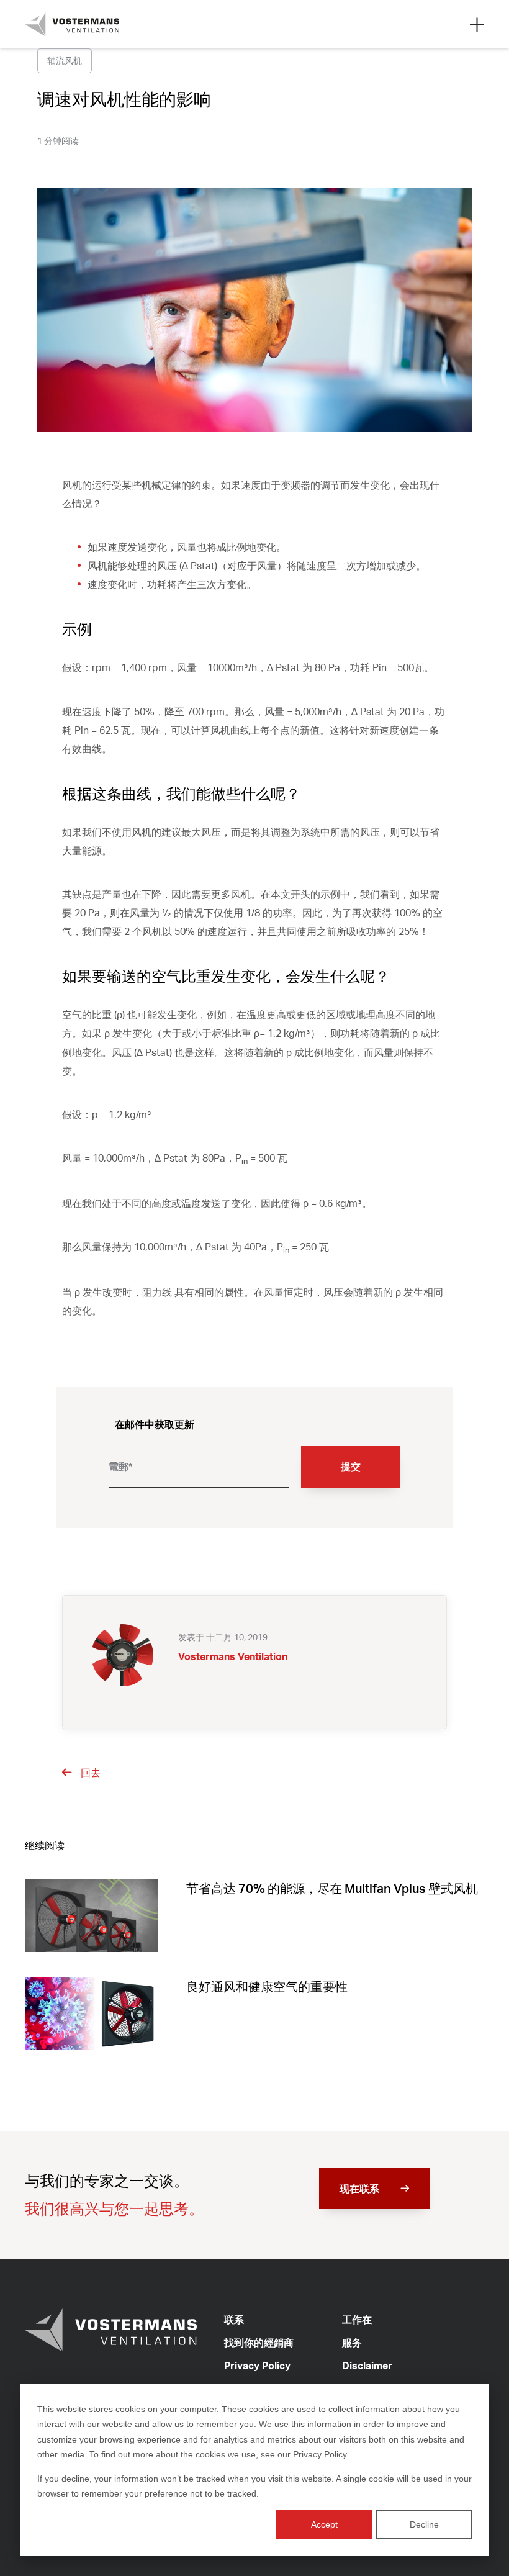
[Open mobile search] (477, 24)
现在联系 (359, 2189)
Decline (424, 2524)
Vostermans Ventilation (233, 1656)
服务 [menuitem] (352, 2343)
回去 (91, 1773)
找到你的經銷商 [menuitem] (259, 2343)
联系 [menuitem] (234, 2320)
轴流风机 (65, 61)
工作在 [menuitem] (357, 2320)
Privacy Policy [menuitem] (257, 2366)
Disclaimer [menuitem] (367, 2366)
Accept (324, 2524)
